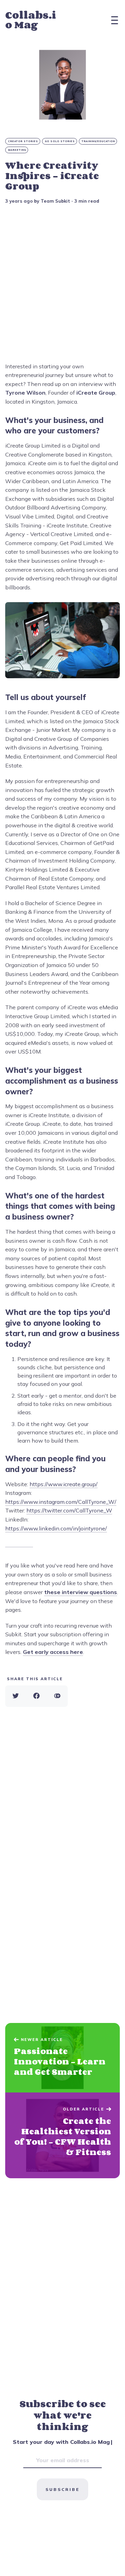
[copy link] (57, 1696)
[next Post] (62, 2058)
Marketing (17, 150)
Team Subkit (55, 201)
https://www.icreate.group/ (64, 1484)
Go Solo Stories (60, 141)
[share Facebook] (36, 1696)
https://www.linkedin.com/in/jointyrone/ (56, 1528)
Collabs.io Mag (31, 20)
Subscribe (62, 2489)
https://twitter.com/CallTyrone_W (69, 1510)
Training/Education (98, 141)
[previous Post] (62, 2135)
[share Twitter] (16, 1696)
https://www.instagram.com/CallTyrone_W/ (61, 1502)
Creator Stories (23, 141)
